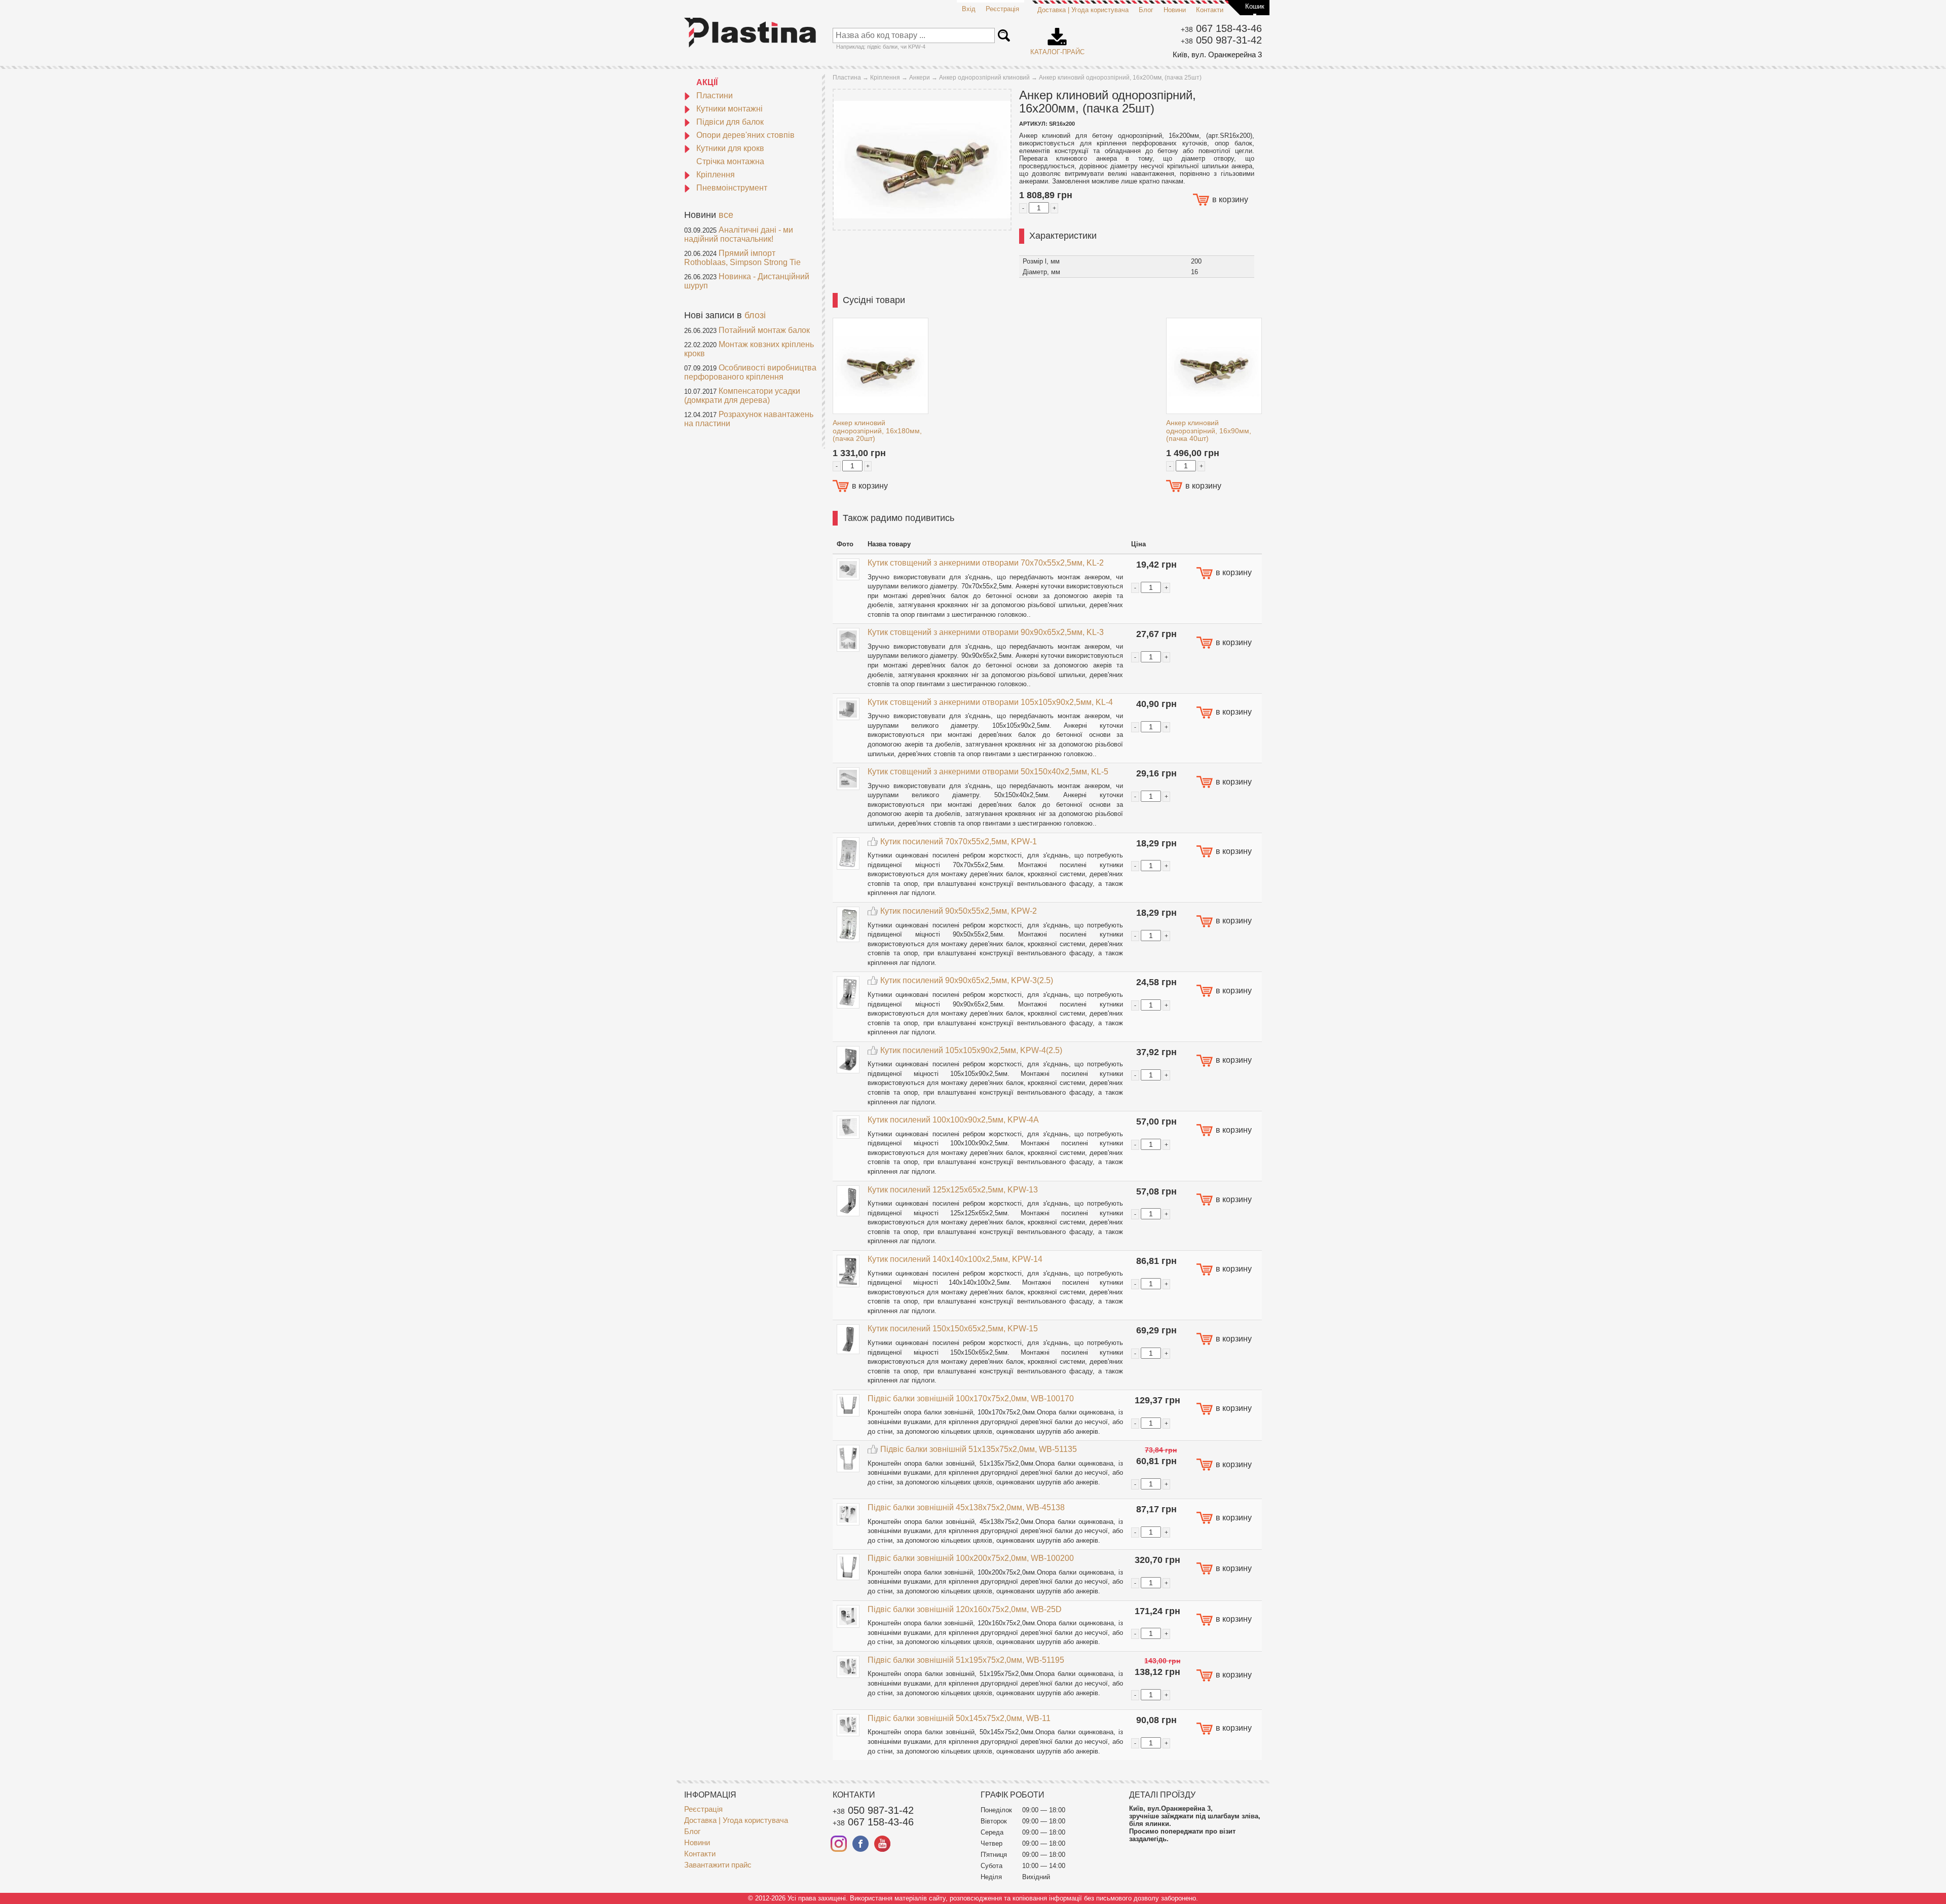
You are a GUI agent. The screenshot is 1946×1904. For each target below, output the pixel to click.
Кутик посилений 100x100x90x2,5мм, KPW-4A (953, 1120)
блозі (755, 315)
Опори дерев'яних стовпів (745, 135)
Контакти (1210, 10)
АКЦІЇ (707, 82)
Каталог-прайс (1057, 38)
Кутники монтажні (729, 109)
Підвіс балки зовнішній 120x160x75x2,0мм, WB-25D (965, 1609)
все (726, 215)
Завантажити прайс (718, 1865)
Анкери (920, 78)
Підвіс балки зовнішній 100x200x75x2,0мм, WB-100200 (971, 1558)
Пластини (715, 96)
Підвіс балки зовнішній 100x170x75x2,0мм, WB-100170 (971, 1398)
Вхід (969, 9)
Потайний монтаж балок (764, 330)
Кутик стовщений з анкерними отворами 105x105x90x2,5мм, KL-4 (990, 702)
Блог (1146, 10)
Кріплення (716, 175)
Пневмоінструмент (732, 188)
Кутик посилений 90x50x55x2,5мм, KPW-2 (959, 911)
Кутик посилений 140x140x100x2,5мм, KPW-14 (955, 1259)
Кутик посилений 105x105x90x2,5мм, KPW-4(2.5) (971, 1050)
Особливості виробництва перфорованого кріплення (750, 372)
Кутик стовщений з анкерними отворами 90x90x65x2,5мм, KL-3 (986, 632)
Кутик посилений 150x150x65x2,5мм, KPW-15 (953, 1329)
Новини (1175, 10)
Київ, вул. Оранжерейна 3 (1217, 54)
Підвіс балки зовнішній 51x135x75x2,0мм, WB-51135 (979, 1449)
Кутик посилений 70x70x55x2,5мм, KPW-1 (959, 842)
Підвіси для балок (730, 122)
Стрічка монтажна (730, 161)
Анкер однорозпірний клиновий (984, 78)
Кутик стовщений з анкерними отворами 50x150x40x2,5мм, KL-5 (988, 772)
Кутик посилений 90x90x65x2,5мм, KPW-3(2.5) (967, 980)
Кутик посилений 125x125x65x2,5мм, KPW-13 (953, 1190)
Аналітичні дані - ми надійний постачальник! (739, 234)
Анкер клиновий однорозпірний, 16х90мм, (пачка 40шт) (1209, 431)
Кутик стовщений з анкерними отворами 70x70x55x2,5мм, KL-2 (986, 563)
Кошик (1255, 6)
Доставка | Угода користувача (1083, 10)
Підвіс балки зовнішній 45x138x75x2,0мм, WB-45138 (966, 1507)
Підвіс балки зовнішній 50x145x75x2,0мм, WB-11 (959, 1718)
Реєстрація (1002, 9)
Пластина (847, 78)
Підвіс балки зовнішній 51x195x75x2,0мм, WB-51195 (966, 1660)
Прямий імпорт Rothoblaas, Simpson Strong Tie (742, 258)
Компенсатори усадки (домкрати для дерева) (742, 396)
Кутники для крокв (730, 148)
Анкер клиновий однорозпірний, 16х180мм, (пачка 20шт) (877, 431)
